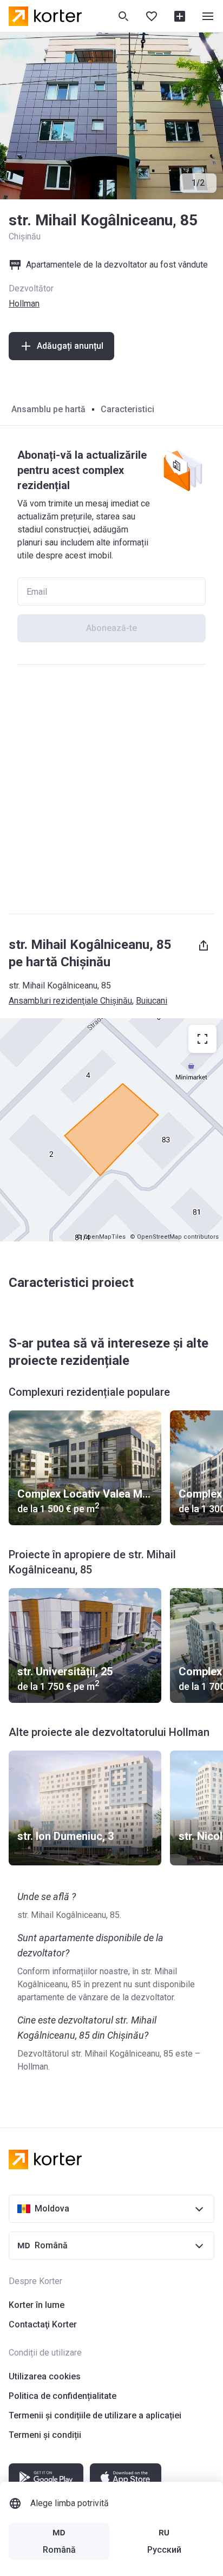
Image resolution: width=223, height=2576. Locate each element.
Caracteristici (127, 409)
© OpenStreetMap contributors (174, 1237)
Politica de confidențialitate (63, 2396)
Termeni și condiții (45, 2435)
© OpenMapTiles (101, 1237)
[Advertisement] (111, 789)
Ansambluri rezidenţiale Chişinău (70, 1001)
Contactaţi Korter (43, 2324)
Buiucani (152, 1001)
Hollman (24, 304)
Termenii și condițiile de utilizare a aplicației (95, 2415)
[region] (111, 1130)
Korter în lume (37, 2305)
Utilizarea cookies (45, 2376)
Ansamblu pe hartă (48, 409)
